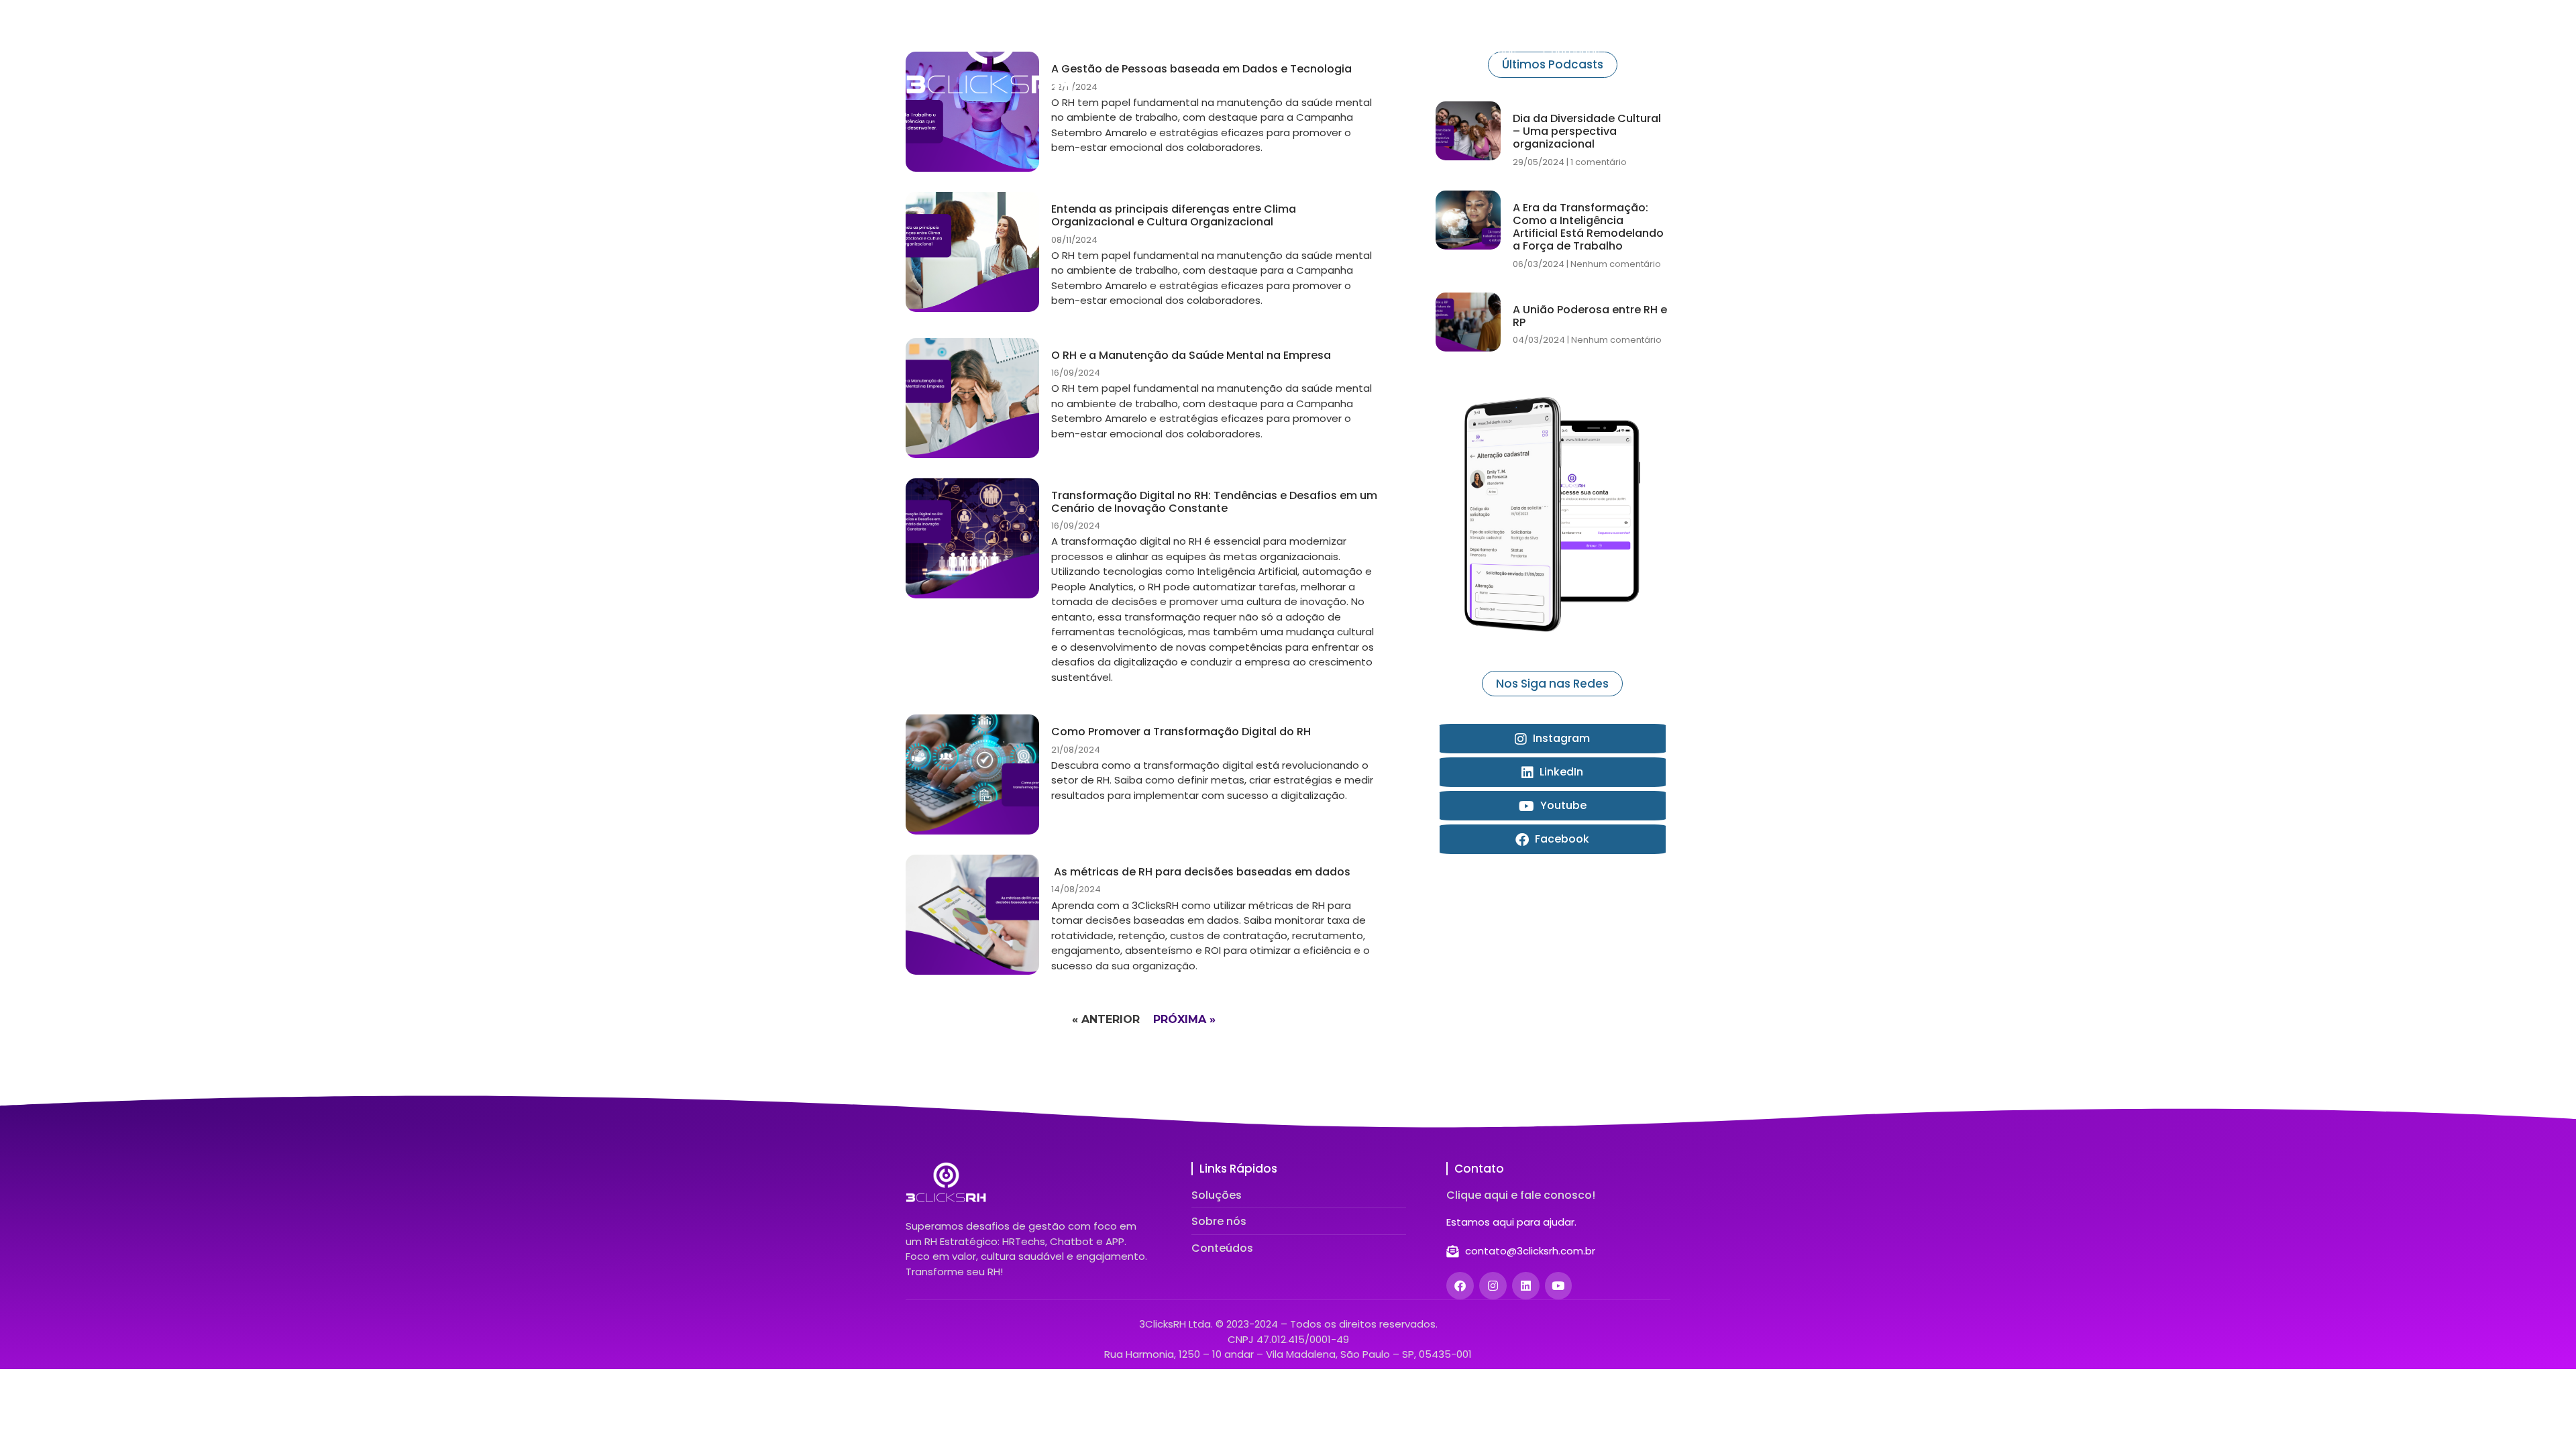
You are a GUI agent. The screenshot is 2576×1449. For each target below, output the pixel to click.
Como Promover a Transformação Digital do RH (1181, 732)
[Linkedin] (1526, 1286)
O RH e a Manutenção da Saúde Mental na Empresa (1191, 355)
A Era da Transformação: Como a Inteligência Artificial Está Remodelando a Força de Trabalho (1588, 227)
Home (1351, 52)
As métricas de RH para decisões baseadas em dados (1201, 872)
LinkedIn (1560, 772)
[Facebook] (1460, 1286)
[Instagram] (1493, 1286)
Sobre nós (1491, 52)
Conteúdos (1571, 52)
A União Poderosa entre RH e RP (1590, 316)
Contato (1649, 52)
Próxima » (1184, 1019)
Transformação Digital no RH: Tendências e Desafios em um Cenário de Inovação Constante (1214, 502)
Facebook (1561, 839)
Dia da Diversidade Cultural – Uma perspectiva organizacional (1587, 131)
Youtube (1562, 805)
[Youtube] (1559, 1286)
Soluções (1416, 52)
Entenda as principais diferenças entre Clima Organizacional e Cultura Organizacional (1174, 215)
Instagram (1560, 738)
